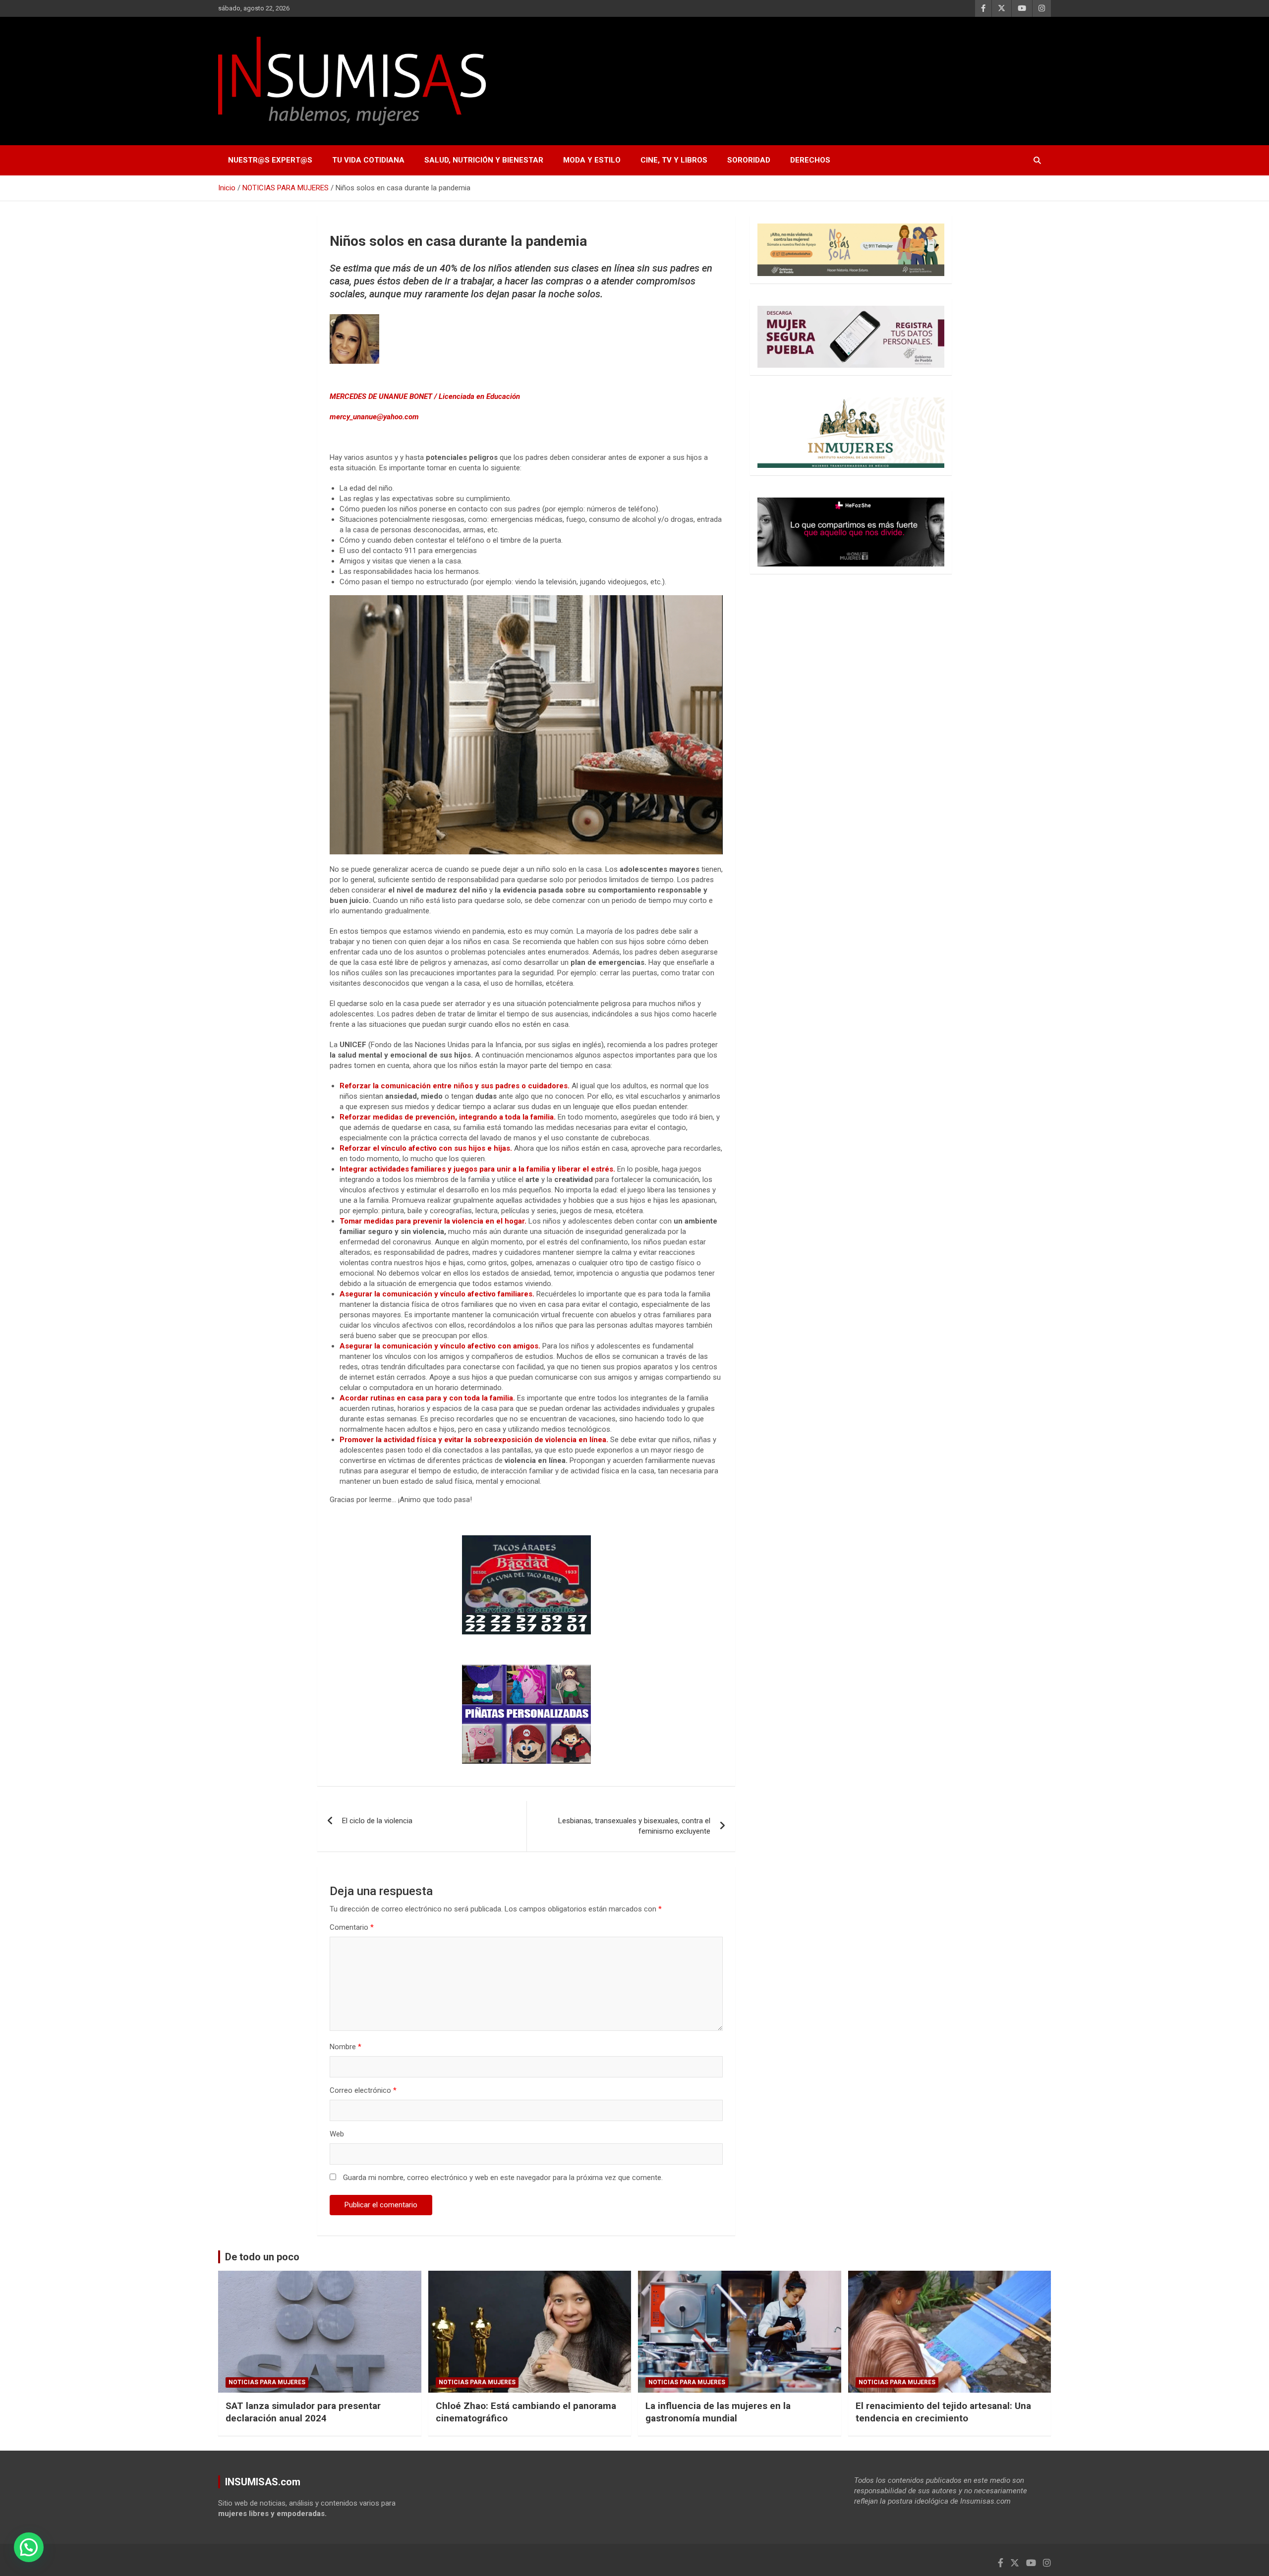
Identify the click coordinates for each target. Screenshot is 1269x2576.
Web (337, 2134)
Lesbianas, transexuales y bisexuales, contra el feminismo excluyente (634, 1826)
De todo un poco (262, 2257)
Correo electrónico (363, 2090)
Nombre (346, 2047)
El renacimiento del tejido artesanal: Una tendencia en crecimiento (943, 2412)
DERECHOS (810, 160)
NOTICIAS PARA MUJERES (267, 2382)
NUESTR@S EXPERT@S (270, 160)
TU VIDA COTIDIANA (368, 160)
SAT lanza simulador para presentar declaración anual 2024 (303, 2412)
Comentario (352, 1927)
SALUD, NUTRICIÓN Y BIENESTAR (484, 160)
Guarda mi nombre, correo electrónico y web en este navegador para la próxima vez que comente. (503, 2178)
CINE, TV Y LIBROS (674, 160)
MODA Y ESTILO (592, 160)
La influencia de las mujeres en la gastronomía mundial (718, 2412)
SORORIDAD (749, 160)
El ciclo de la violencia (377, 1821)
